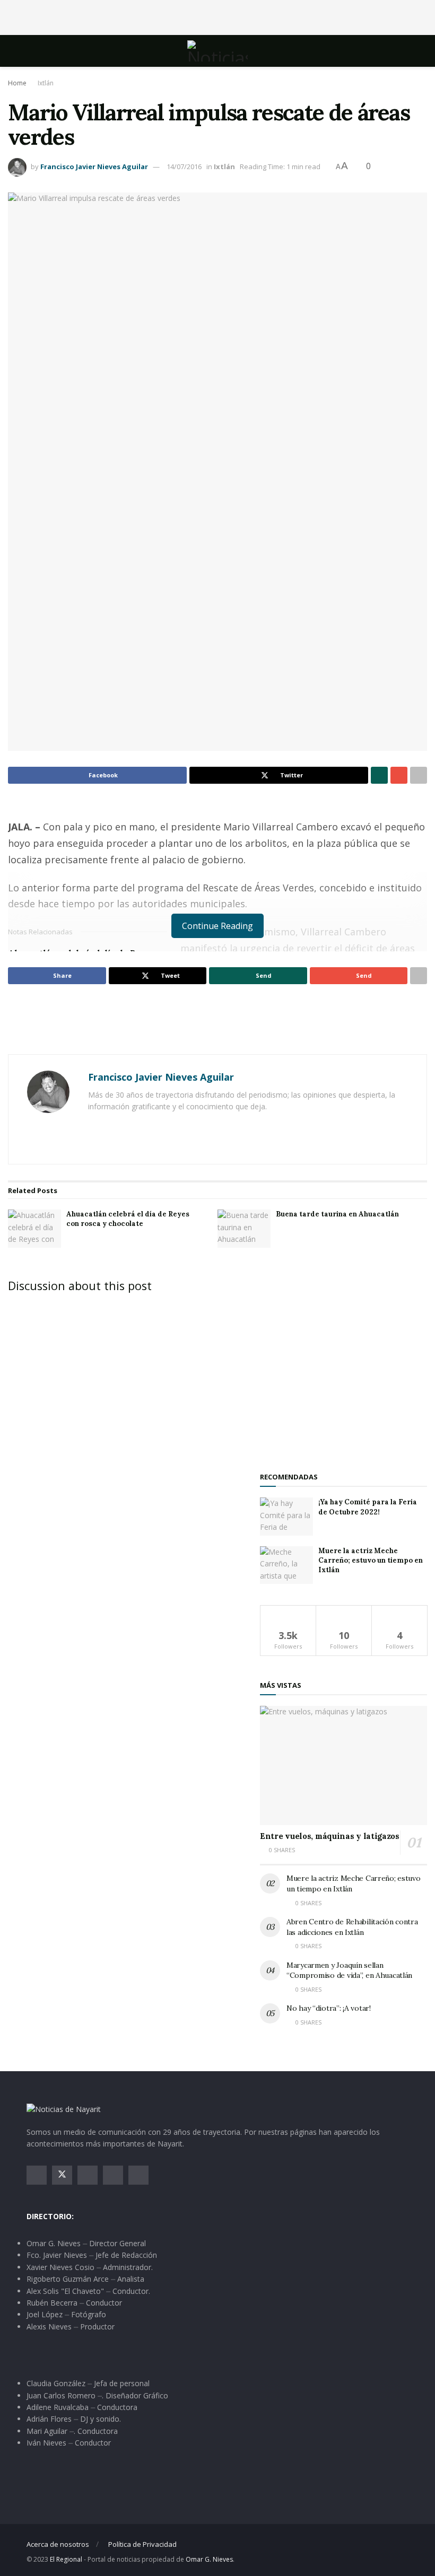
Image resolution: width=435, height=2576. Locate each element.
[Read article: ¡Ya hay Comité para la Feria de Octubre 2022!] (286, 1517)
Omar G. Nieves (209, 2559)
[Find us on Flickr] (138, 2175)
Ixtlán (46, 83)
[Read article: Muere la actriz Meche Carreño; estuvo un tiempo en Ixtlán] (286, 1565)
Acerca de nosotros (58, 2544)
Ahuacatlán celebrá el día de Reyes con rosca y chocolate (128, 1219)
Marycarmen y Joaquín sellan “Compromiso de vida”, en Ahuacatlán (349, 1970)
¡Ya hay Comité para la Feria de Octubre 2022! (368, 1507)
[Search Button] (404, 51)
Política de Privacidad (142, 2544)
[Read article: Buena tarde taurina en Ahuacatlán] (244, 1229)
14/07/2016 (184, 167)
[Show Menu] (31, 51)
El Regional (66, 2559)
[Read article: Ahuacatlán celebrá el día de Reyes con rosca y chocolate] (34, 1229)
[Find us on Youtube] (113, 2175)
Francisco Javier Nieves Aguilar (94, 167)
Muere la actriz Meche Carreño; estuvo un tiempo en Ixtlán (371, 1560)
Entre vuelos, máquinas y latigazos (330, 1836)
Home (17, 83)
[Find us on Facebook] (37, 2175)
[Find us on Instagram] (88, 2175)
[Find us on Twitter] (62, 2175)
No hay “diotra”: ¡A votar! (329, 2008)
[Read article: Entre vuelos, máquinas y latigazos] (343, 1765)
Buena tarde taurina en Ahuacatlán (337, 1214)
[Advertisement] (217, 16)
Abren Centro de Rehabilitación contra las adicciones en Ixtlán (352, 1927)
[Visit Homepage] (217, 51)
